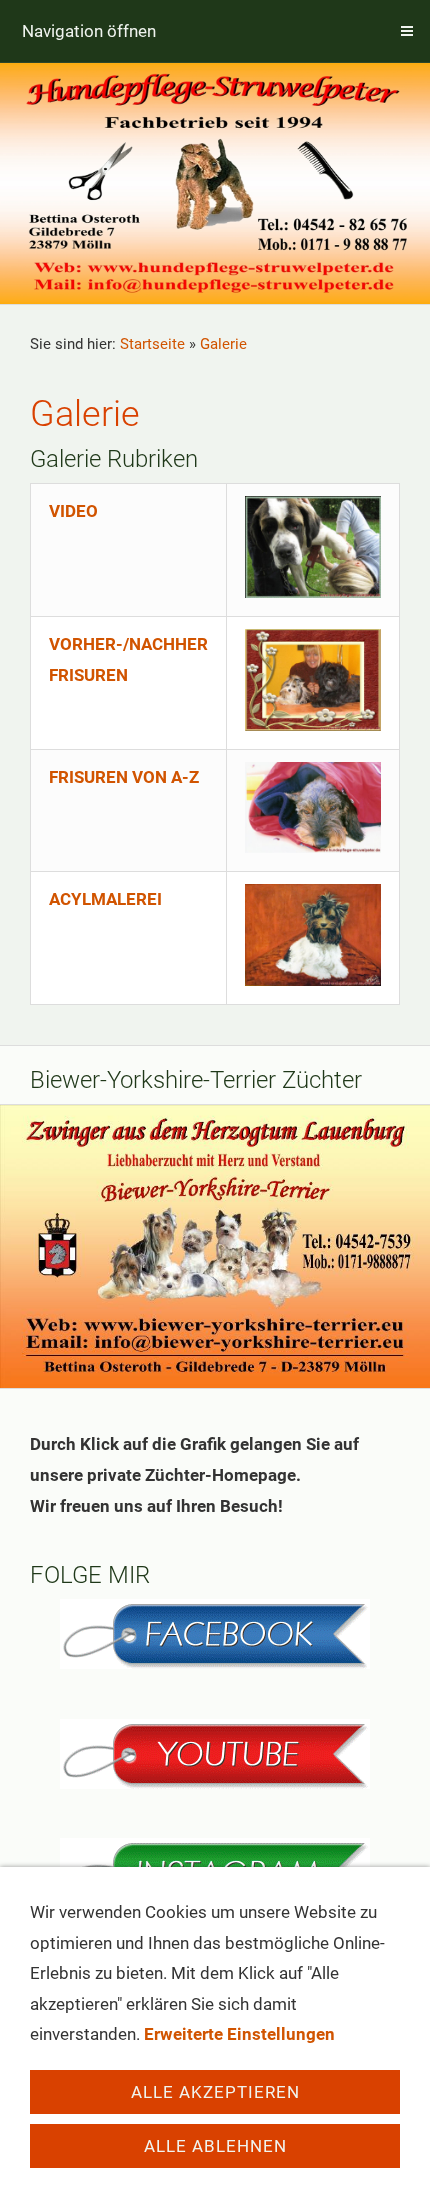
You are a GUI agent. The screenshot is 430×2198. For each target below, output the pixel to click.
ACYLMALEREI (105, 899)
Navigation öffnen (89, 31)
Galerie (223, 344)
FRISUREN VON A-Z (124, 777)
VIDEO (73, 511)
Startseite (152, 344)
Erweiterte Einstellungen (239, 2034)
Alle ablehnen (215, 2146)
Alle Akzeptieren (215, 2092)
